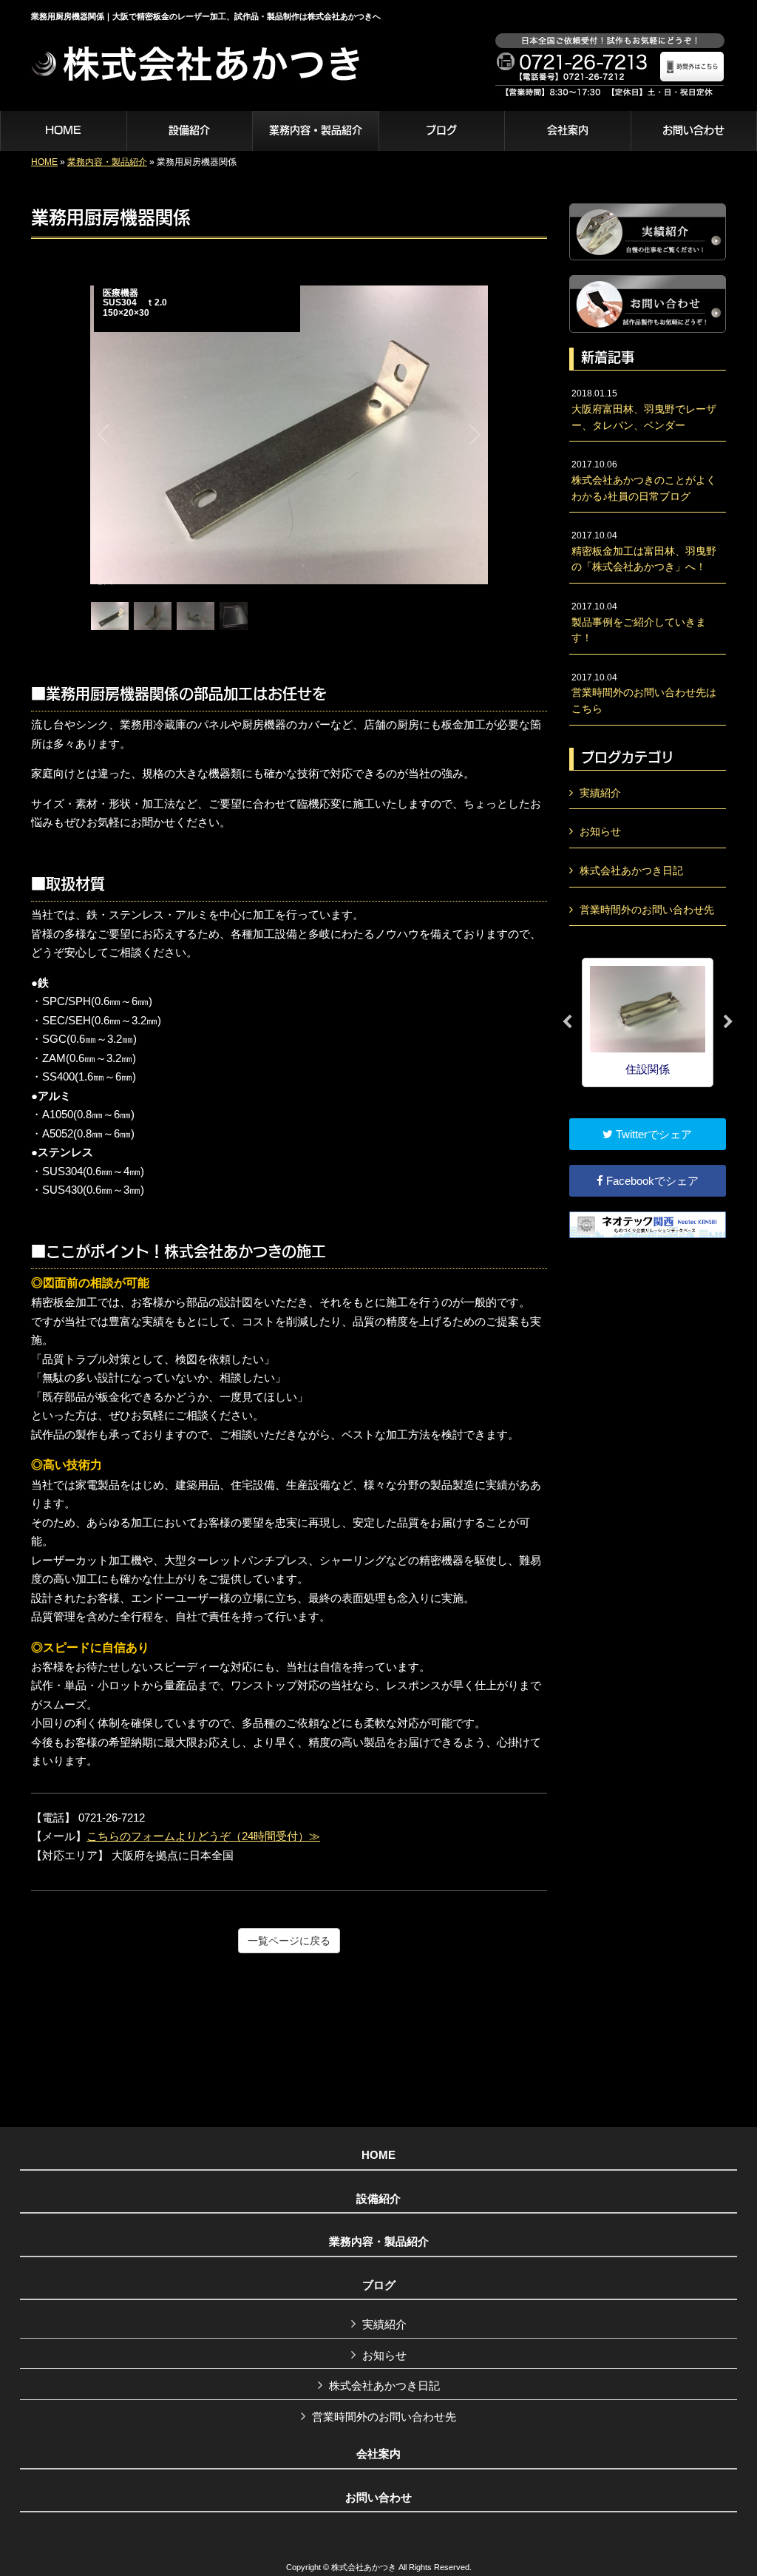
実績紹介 (600, 793)
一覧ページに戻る (289, 1941)
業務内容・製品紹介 (107, 162)
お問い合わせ (378, 2498)
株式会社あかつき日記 (631, 871)
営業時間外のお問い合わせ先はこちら (644, 693)
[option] (648, 1022)
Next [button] (728, 1022)
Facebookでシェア (651, 1181)
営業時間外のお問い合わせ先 (647, 910)
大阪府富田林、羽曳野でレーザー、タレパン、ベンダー (644, 409)
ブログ (379, 2285)
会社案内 (378, 2454)
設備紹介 (378, 2199)
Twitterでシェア (652, 1134)
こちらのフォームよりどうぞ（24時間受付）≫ (203, 1836)
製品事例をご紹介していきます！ (639, 622)
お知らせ (600, 831)
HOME (44, 162)
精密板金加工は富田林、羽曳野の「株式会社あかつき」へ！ (644, 551)
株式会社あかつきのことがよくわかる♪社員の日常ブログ (644, 480)
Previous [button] (567, 1022)
